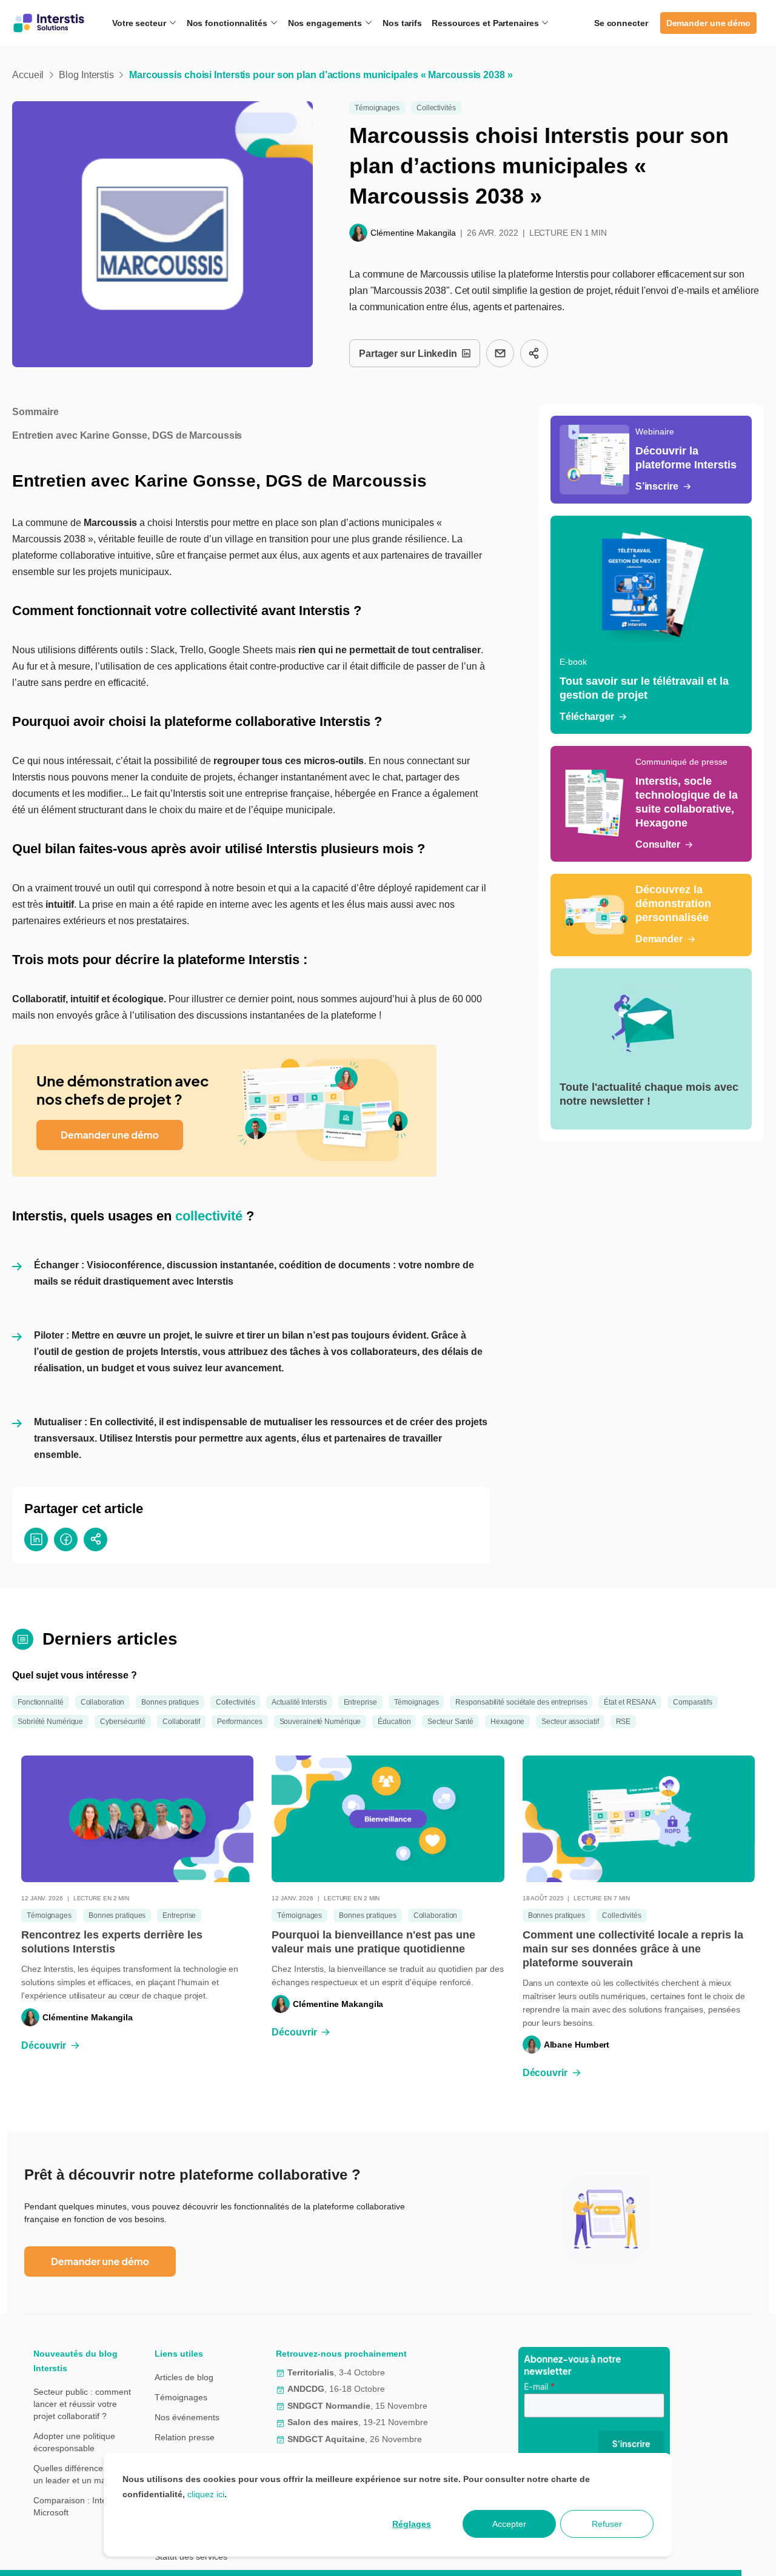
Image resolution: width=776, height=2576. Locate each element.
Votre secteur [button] (140, 23)
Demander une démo (708, 23)
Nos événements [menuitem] (187, 2417)
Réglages (412, 2524)
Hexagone (507, 1722)
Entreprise (360, 1702)
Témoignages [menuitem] (181, 2397)
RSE (624, 1722)
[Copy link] (534, 353)
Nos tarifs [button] (402, 23)
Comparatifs (693, 1702)
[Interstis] (49, 23)
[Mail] (500, 353)
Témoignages (377, 108)
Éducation (394, 1722)
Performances (240, 1722)
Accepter (509, 2524)
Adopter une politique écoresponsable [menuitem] (74, 2442)
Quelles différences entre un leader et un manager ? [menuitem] (85, 2474)
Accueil (28, 75)
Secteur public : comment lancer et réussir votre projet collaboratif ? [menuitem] (82, 2404)
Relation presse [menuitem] (185, 2437)
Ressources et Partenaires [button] (486, 23)
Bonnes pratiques (170, 1702)
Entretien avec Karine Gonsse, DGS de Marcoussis (127, 435)
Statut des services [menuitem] (191, 2557)
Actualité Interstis (299, 1702)
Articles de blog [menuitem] (184, 2377)
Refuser (607, 2524)
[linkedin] (36, 1539)
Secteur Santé (450, 1722)
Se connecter (621, 23)
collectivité (209, 1216)
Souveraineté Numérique (320, 1722)
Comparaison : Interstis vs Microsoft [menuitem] (83, 2506)
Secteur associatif (570, 1722)
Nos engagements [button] (326, 23)
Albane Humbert (577, 2045)
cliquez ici (206, 2494)
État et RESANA (630, 1702)
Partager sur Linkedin (408, 354)
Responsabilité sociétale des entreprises (521, 1702)
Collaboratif (181, 1722)
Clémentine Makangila (413, 233)
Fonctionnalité (41, 1702)
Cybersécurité (123, 1722)
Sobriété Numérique (50, 1722)
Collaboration (103, 1702)
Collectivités (436, 108)
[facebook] (66, 1539)
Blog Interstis (86, 75)
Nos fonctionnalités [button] (228, 23)
